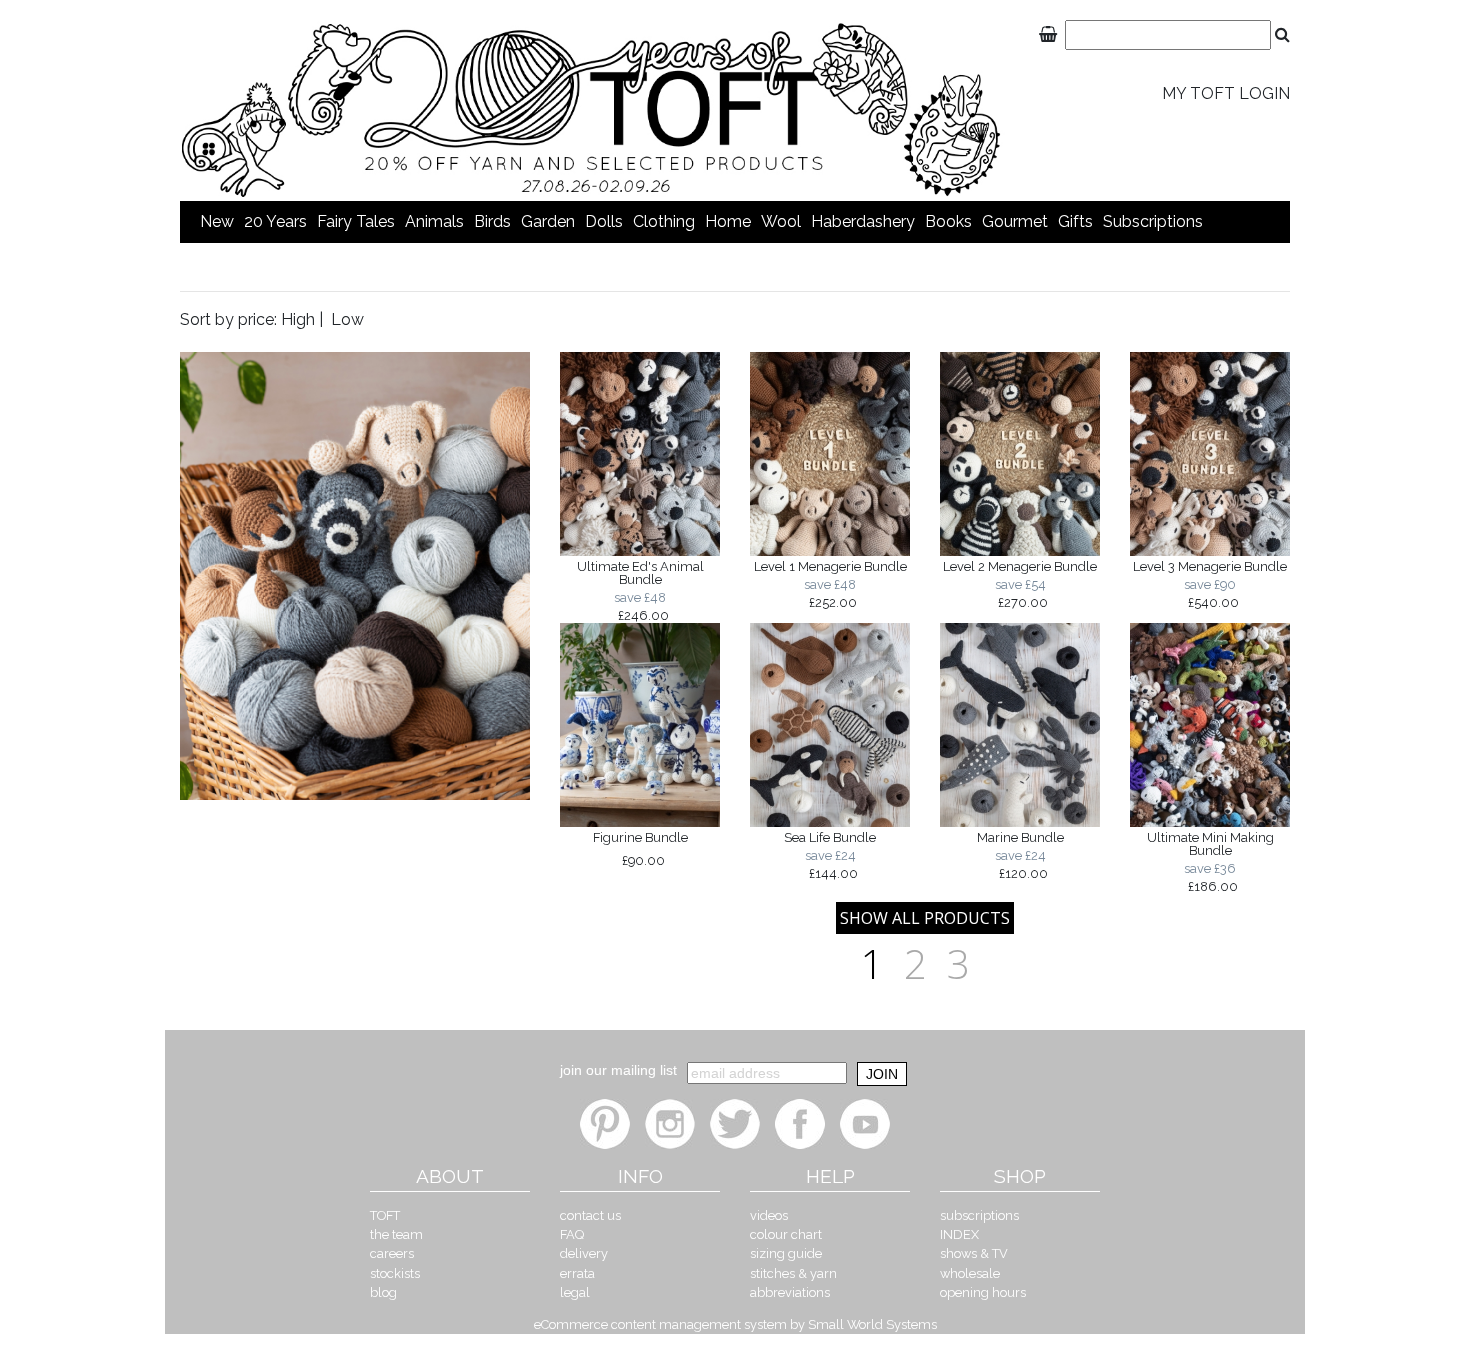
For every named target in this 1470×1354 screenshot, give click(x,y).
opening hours (983, 1292)
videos (769, 1215)
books (948, 221)
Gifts (1075, 221)
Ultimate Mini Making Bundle (1210, 861)
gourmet (1015, 221)
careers (392, 1253)
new (217, 221)
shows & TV (974, 1253)
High (298, 319)
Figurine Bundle (640, 849)
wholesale (970, 1273)
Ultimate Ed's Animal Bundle (640, 590)
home (728, 221)
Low (347, 319)
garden (548, 221)
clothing (664, 221)
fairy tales (356, 221)
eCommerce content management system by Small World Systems (735, 1324)
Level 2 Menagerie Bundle (1020, 584)
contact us (590, 1215)
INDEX (959, 1234)
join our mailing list (618, 1070)
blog (383, 1292)
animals (434, 221)
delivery (584, 1253)
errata (577, 1273)
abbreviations (790, 1292)
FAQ (572, 1234)
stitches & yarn (793, 1273)
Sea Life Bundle (830, 855)
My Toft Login (1226, 93)
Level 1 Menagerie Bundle (830, 584)
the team (396, 1234)
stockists (395, 1273)
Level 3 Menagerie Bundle (1210, 584)
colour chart (786, 1234)
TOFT (385, 1215)
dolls (604, 221)
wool (781, 221)
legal (575, 1292)
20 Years (275, 221)
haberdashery (863, 221)
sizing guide (786, 1253)
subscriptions (1153, 221)
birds (492, 221)
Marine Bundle (1020, 855)
